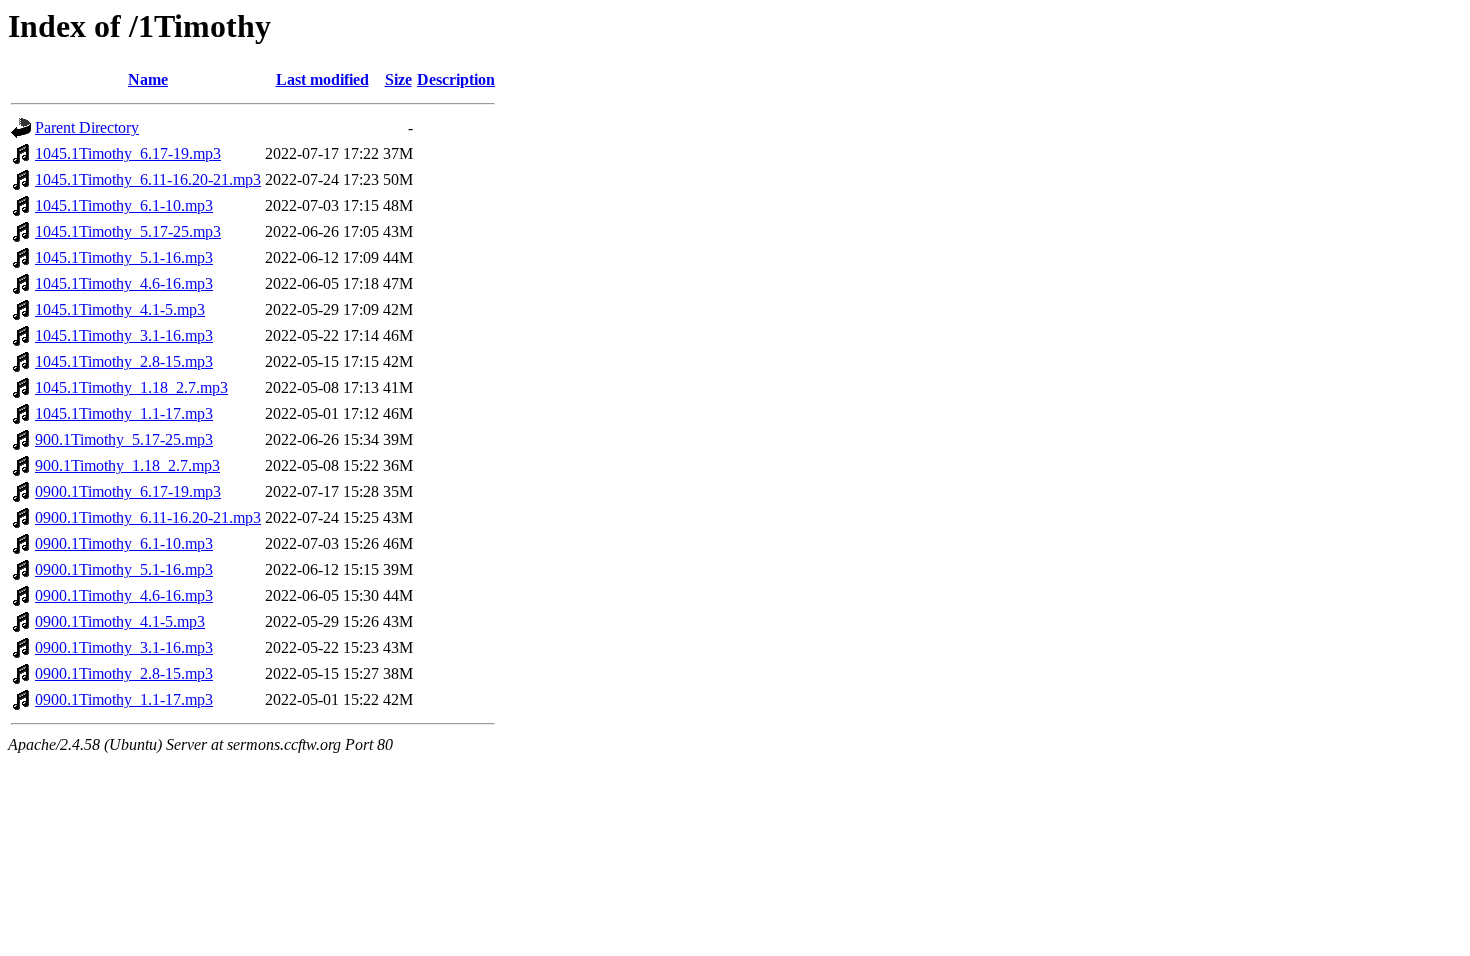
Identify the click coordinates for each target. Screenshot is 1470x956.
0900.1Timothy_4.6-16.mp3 (124, 595)
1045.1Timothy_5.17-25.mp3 (128, 231)
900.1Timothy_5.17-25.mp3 (124, 439)
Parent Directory (87, 127)
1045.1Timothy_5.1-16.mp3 (124, 257)
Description (456, 79)
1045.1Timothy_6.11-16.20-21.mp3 (148, 179)
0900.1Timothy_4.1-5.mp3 (120, 621)
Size (398, 79)
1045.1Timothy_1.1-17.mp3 (124, 413)
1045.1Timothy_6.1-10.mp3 (124, 205)
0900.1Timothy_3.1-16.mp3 (124, 647)
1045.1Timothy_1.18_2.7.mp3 (131, 387)
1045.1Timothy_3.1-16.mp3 (124, 335)
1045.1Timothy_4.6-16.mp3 (124, 283)
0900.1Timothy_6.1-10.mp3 (124, 543)
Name (148, 79)
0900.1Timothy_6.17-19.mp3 (128, 491)
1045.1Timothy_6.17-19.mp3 (128, 153)
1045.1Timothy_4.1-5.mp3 (120, 309)
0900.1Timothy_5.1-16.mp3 (124, 569)
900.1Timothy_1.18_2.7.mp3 (127, 465)
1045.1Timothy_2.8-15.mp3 (124, 361)
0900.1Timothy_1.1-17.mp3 (124, 699)
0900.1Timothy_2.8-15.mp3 (124, 673)
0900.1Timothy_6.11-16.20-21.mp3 (148, 517)
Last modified (322, 79)
